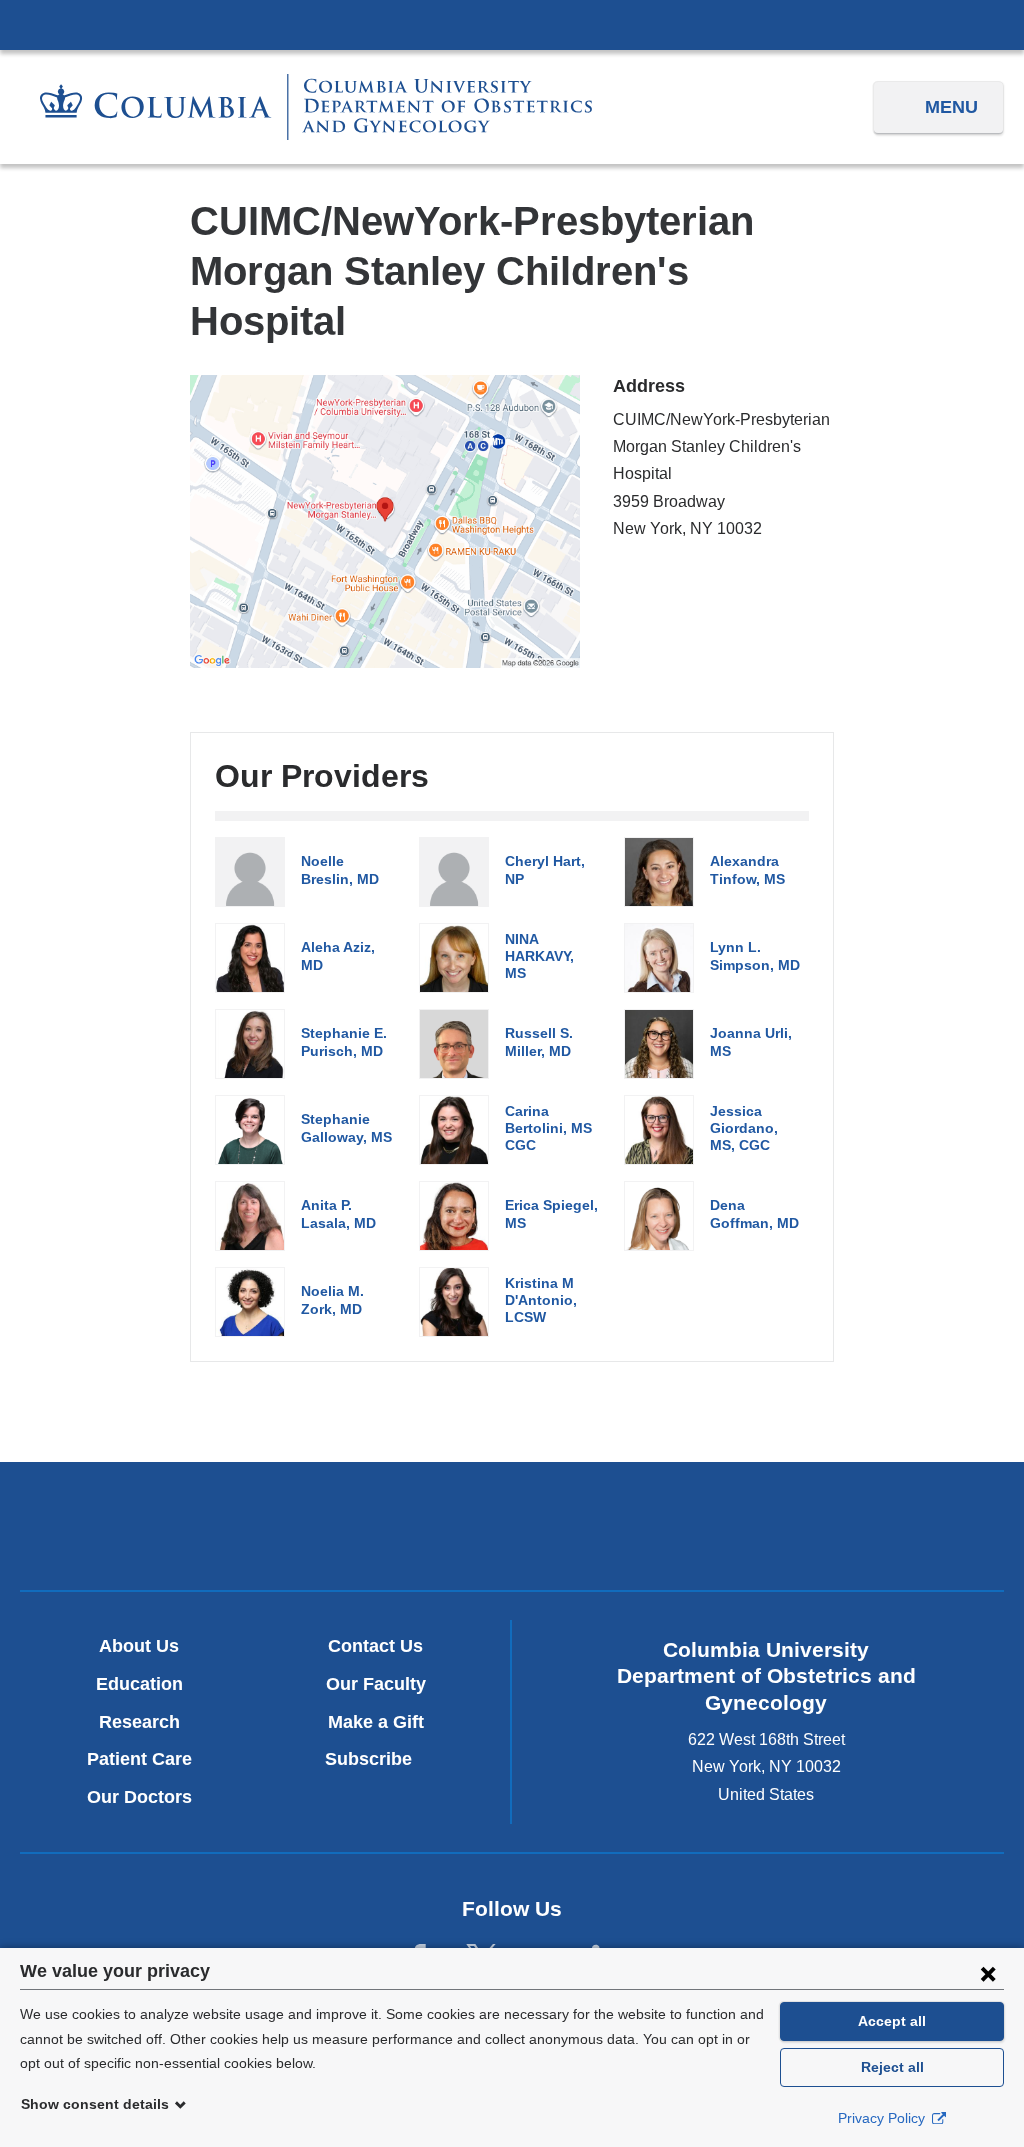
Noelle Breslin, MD (340, 869)
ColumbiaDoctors (835, 1525)
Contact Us (375, 1646)
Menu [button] (951, 107)
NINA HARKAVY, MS (539, 956)
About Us (139, 1646)
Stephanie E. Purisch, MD (344, 1041)
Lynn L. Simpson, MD (755, 955)
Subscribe (376, 1759)
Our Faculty (376, 1684)
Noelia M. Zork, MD (332, 1299)
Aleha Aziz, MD (338, 955)
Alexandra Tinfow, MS (747, 869)
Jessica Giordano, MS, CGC (744, 1128)
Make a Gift (376, 1722)
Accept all (892, 2021)
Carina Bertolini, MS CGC (548, 1128)
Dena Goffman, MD (754, 1213)
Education (139, 1684)
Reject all (892, 2067)
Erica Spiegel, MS (551, 1213)
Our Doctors (139, 1797)
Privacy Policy (883, 2118)
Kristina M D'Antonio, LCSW (541, 1300)
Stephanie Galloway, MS (346, 1127)
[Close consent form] (988, 1973)
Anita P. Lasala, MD (338, 1213)
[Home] (316, 107)
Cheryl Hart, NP (545, 869)
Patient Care (139, 1759)
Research (139, 1722)
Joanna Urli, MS (751, 1041)
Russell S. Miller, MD (539, 1041)
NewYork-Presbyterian (512, 1531)
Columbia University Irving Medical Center (512, 24)
